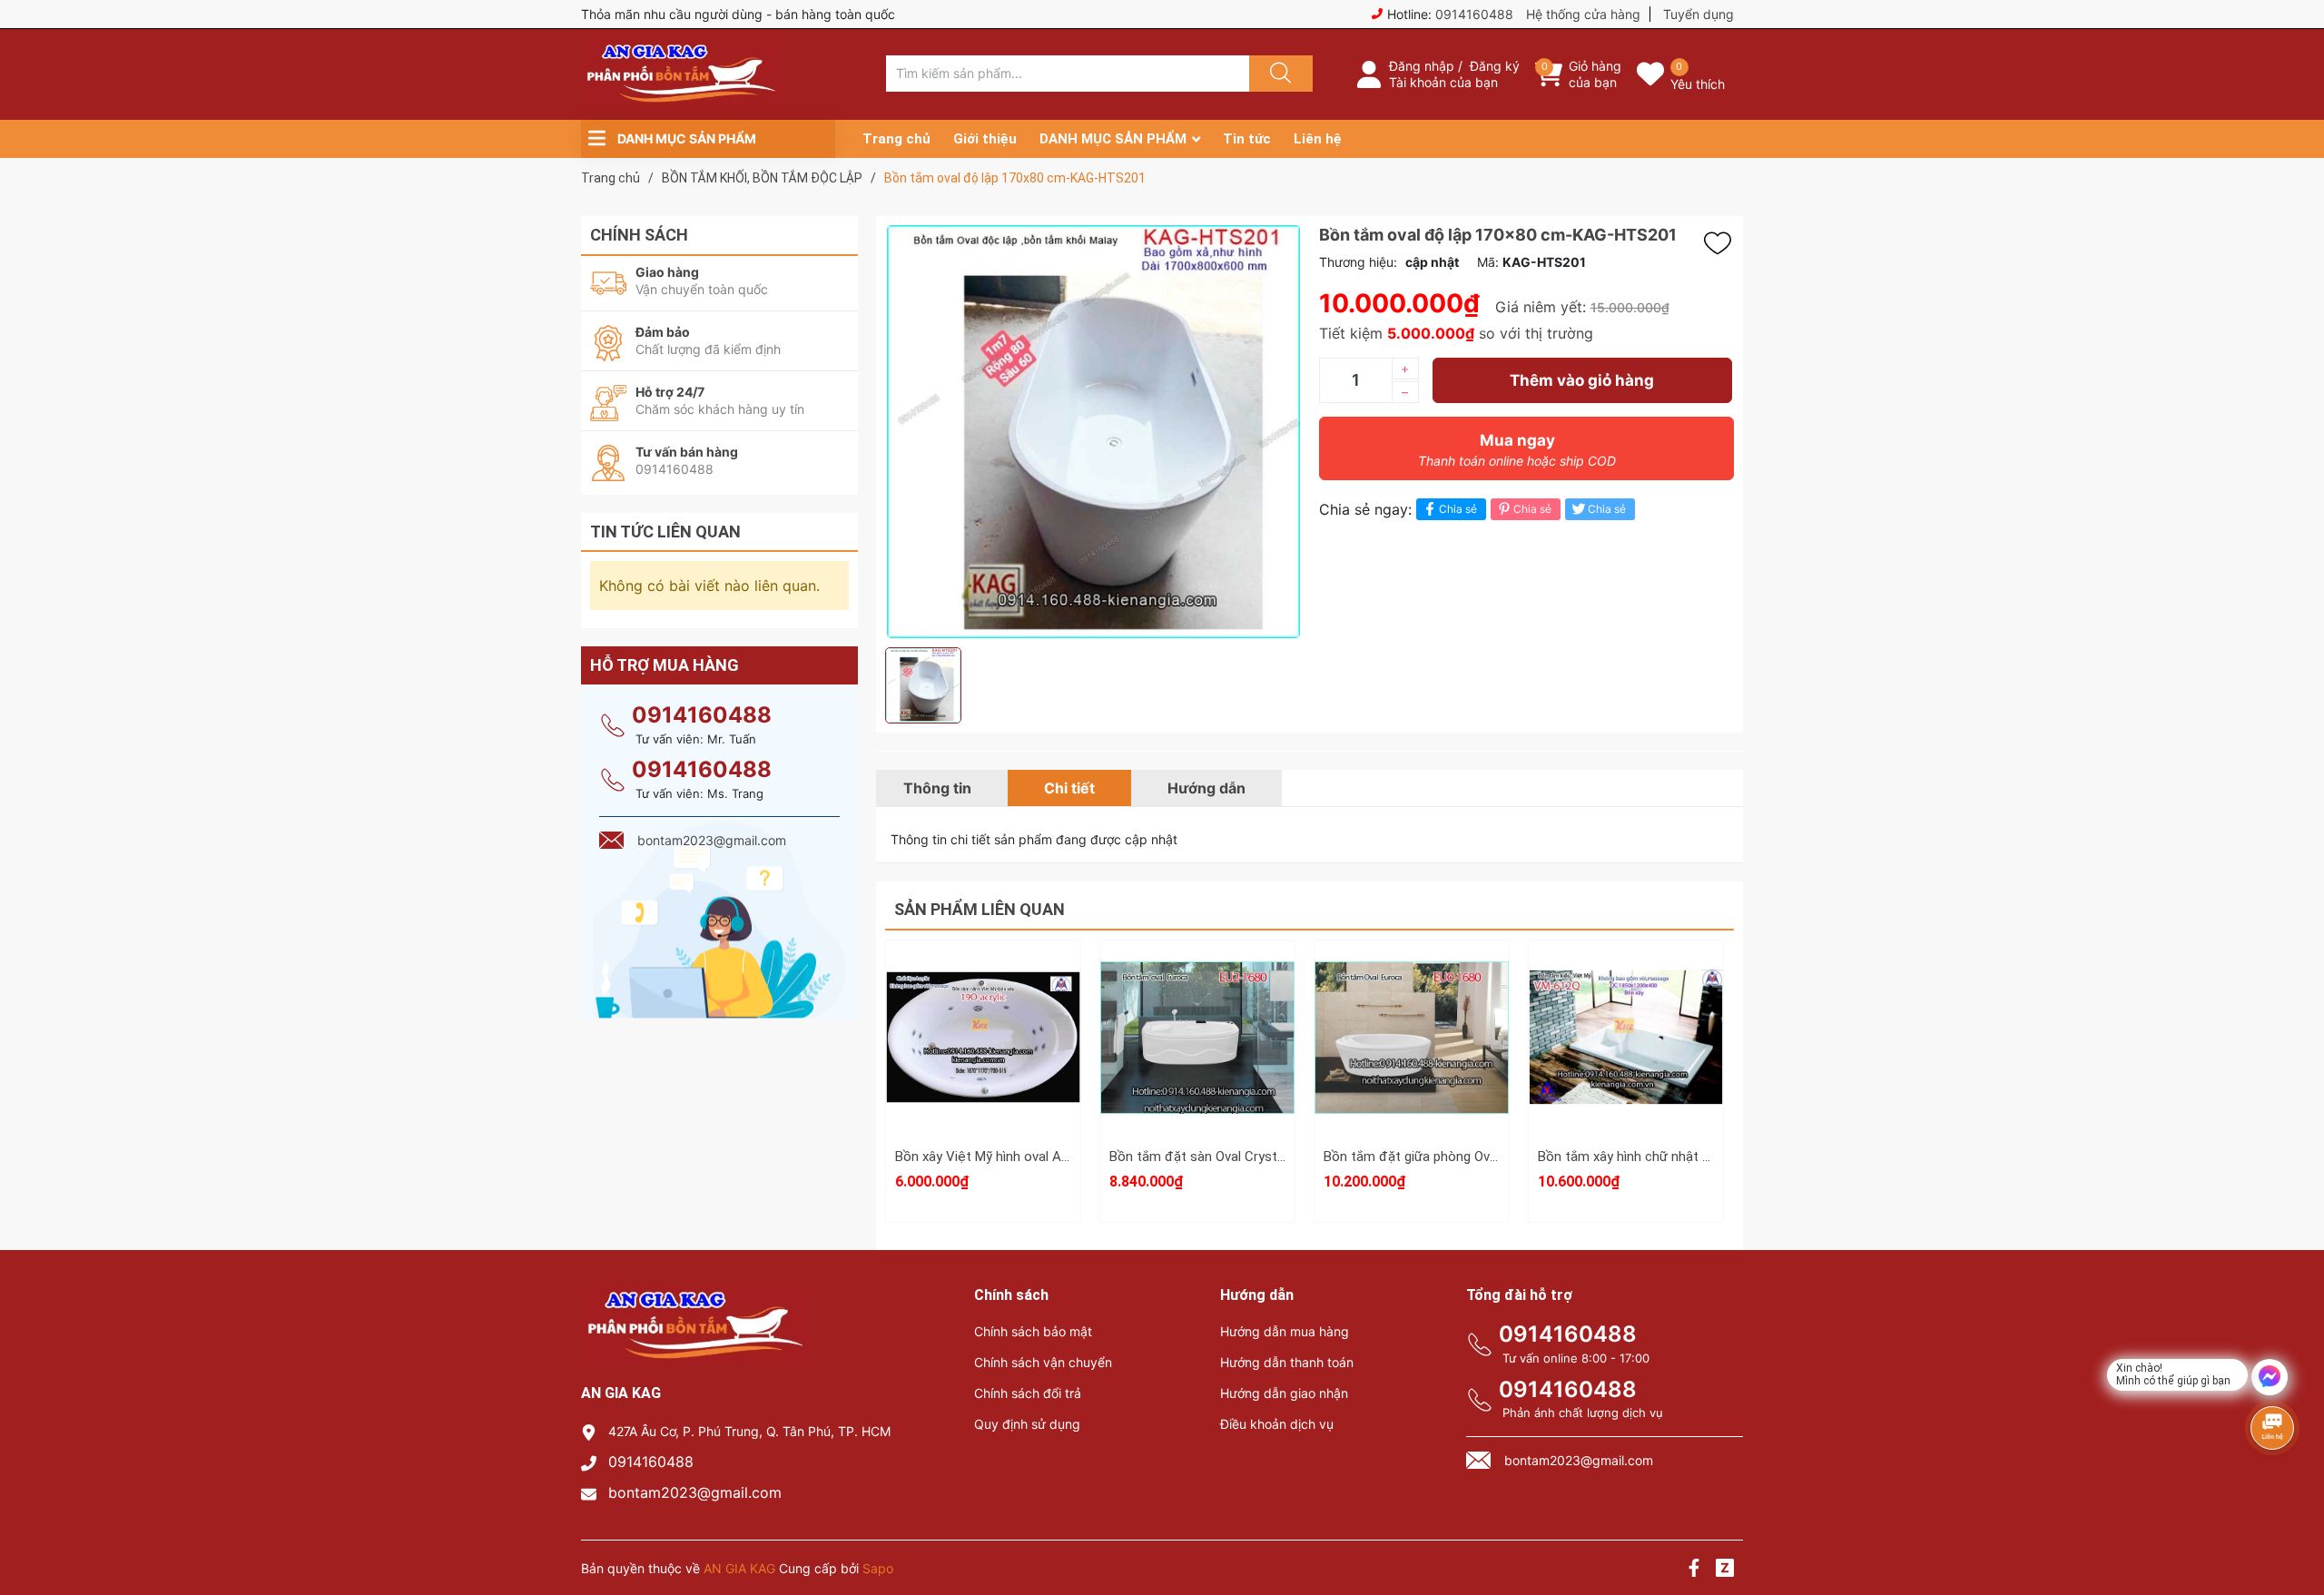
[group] (1093, 432)
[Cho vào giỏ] (983, 977)
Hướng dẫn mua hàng (1285, 1331)
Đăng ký (1495, 66)
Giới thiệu (985, 139)
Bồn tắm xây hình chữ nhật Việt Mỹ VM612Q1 (1674, 1157)
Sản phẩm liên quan (980, 909)
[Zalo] (1725, 1570)
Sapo (878, 1568)
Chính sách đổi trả (1028, 1393)
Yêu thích (1698, 84)
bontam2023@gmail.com (695, 1492)
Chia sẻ (1458, 509)
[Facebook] (1694, 1570)
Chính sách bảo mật (1033, 1331)
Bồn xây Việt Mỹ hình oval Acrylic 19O (1007, 1157)
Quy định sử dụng (1027, 1424)
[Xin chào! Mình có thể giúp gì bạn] (2270, 1377)
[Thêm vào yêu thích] (1722, 243)
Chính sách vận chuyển (1043, 1362)
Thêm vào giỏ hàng (1582, 380)
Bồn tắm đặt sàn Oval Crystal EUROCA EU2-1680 (1256, 1157)
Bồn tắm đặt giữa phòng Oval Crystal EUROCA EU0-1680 (1492, 1157)
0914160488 (1474, 14)
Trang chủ (896, 139)
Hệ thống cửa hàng (1583, 14)
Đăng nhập (1422, 66)
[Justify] (1278, 74)
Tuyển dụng (1699, 14)
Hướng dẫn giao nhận (1284, 1393)
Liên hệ (1318, 139)
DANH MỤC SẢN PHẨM (1113, 139)
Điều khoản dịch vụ (1277, 1424)
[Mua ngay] (983, 1063)
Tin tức (1247, 139)
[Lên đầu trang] (2295, 1518)
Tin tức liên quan (665, 532)
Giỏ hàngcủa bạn (1595, 74)
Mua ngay (1517, 450)
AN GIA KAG (739, 1568)
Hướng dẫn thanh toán (1287, 1362)
